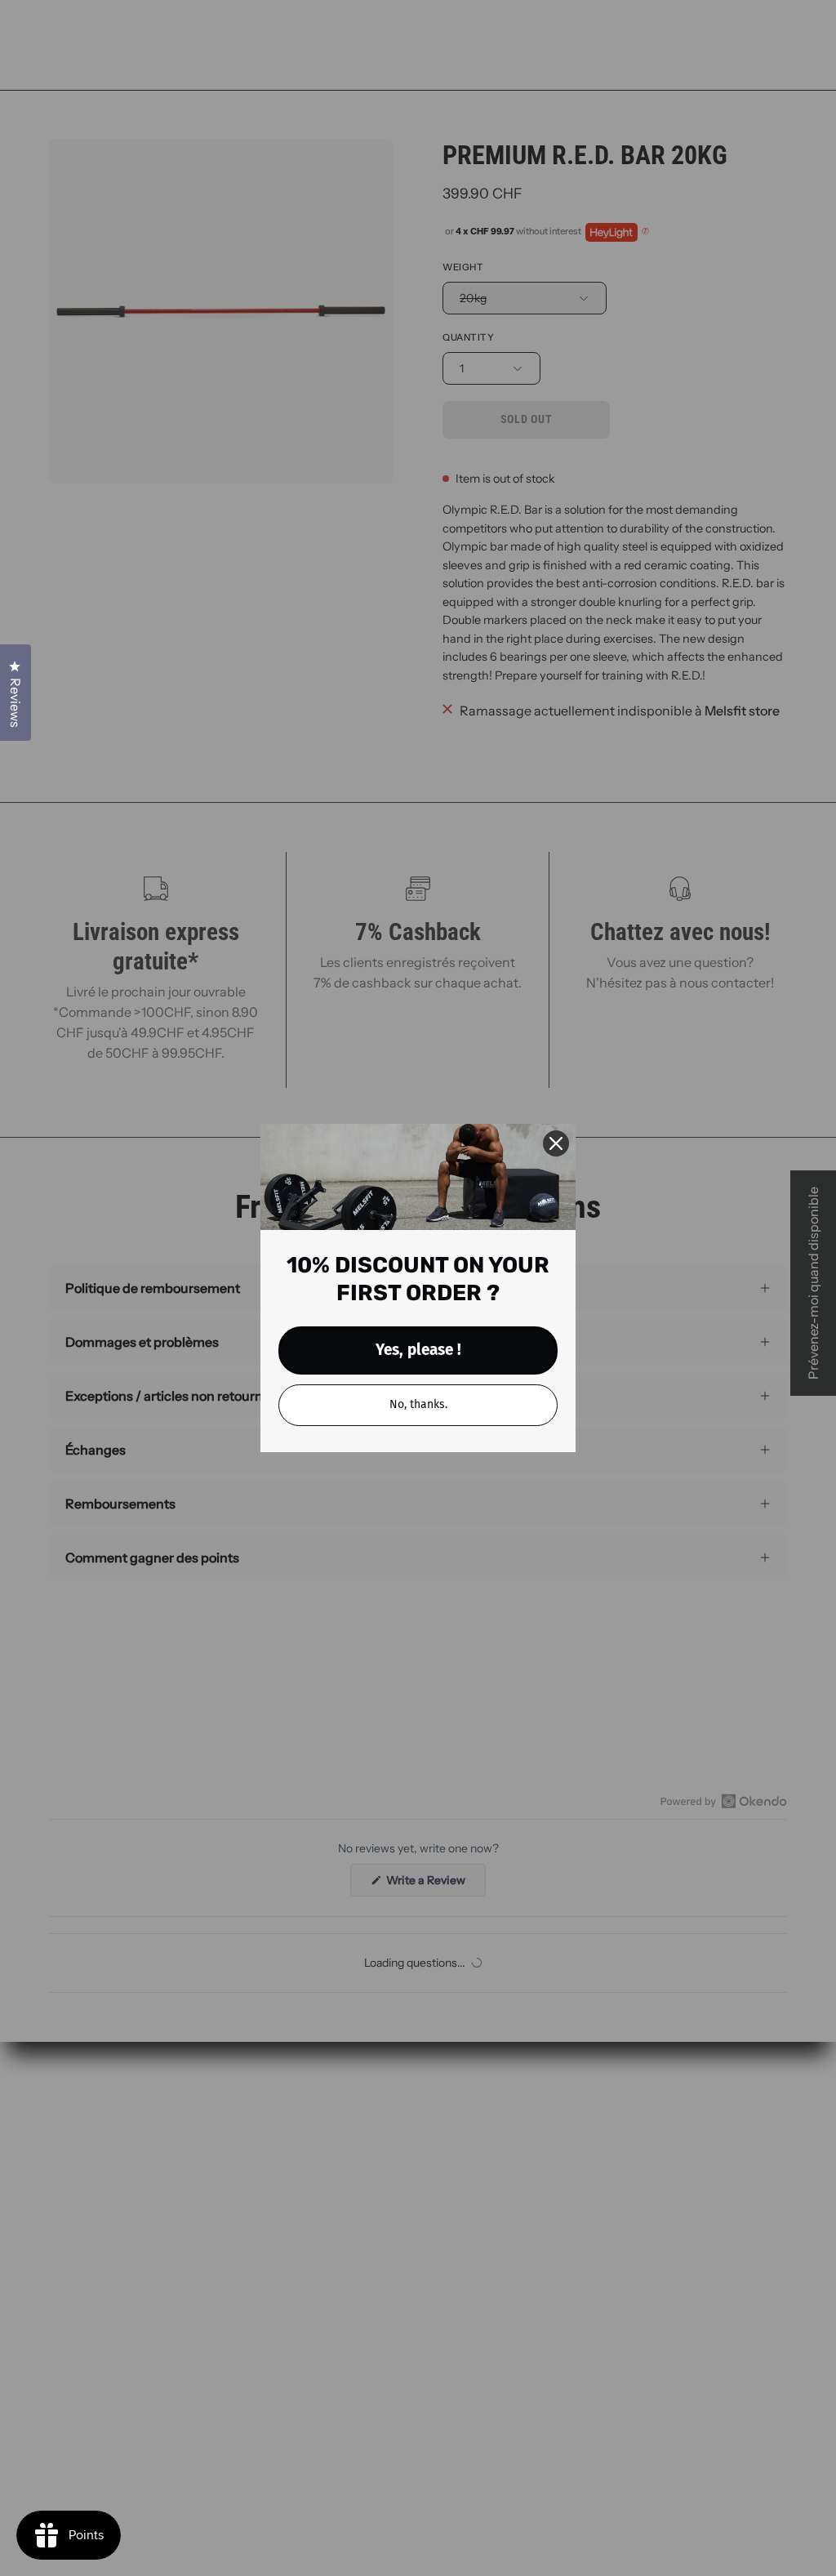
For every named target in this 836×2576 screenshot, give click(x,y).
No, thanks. (418, 1404)
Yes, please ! (418, 1350)
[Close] (556, 1143)
